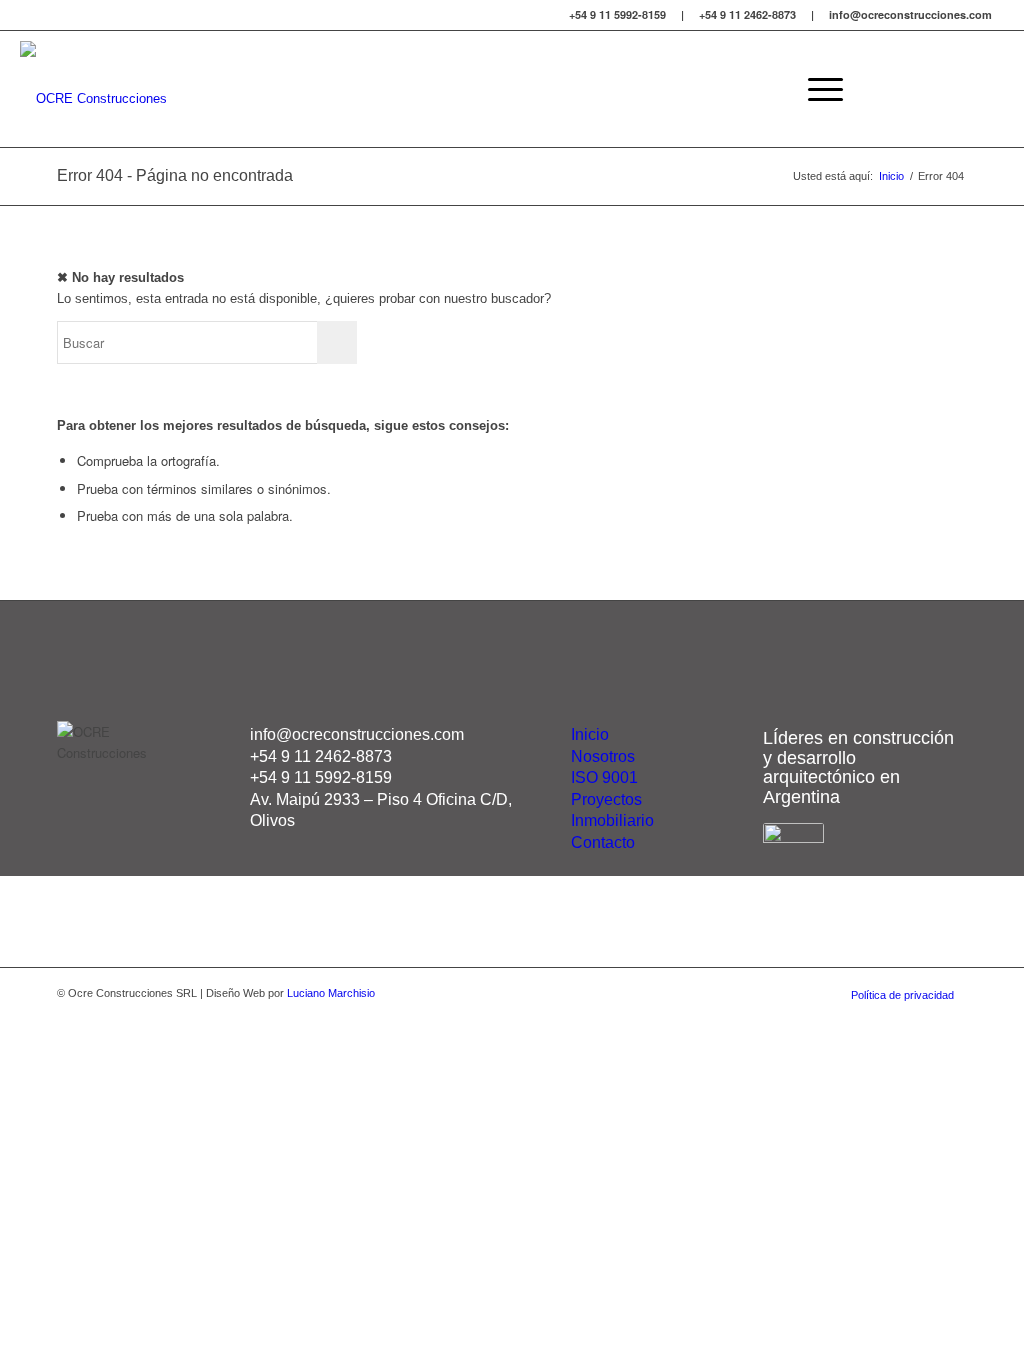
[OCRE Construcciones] (93, 89)
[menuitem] (819, 89)
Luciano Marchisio (331, 993)
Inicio (590, 734)
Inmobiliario (612, 820)
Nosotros (603, 756)
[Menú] (819, 89)
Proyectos (606, 799)
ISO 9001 (604, 777)
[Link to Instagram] (899, 88)
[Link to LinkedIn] (929, 88)
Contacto (603, 842)
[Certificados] (793, 837)
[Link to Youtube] (989, 88)
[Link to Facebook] (959, 88)
